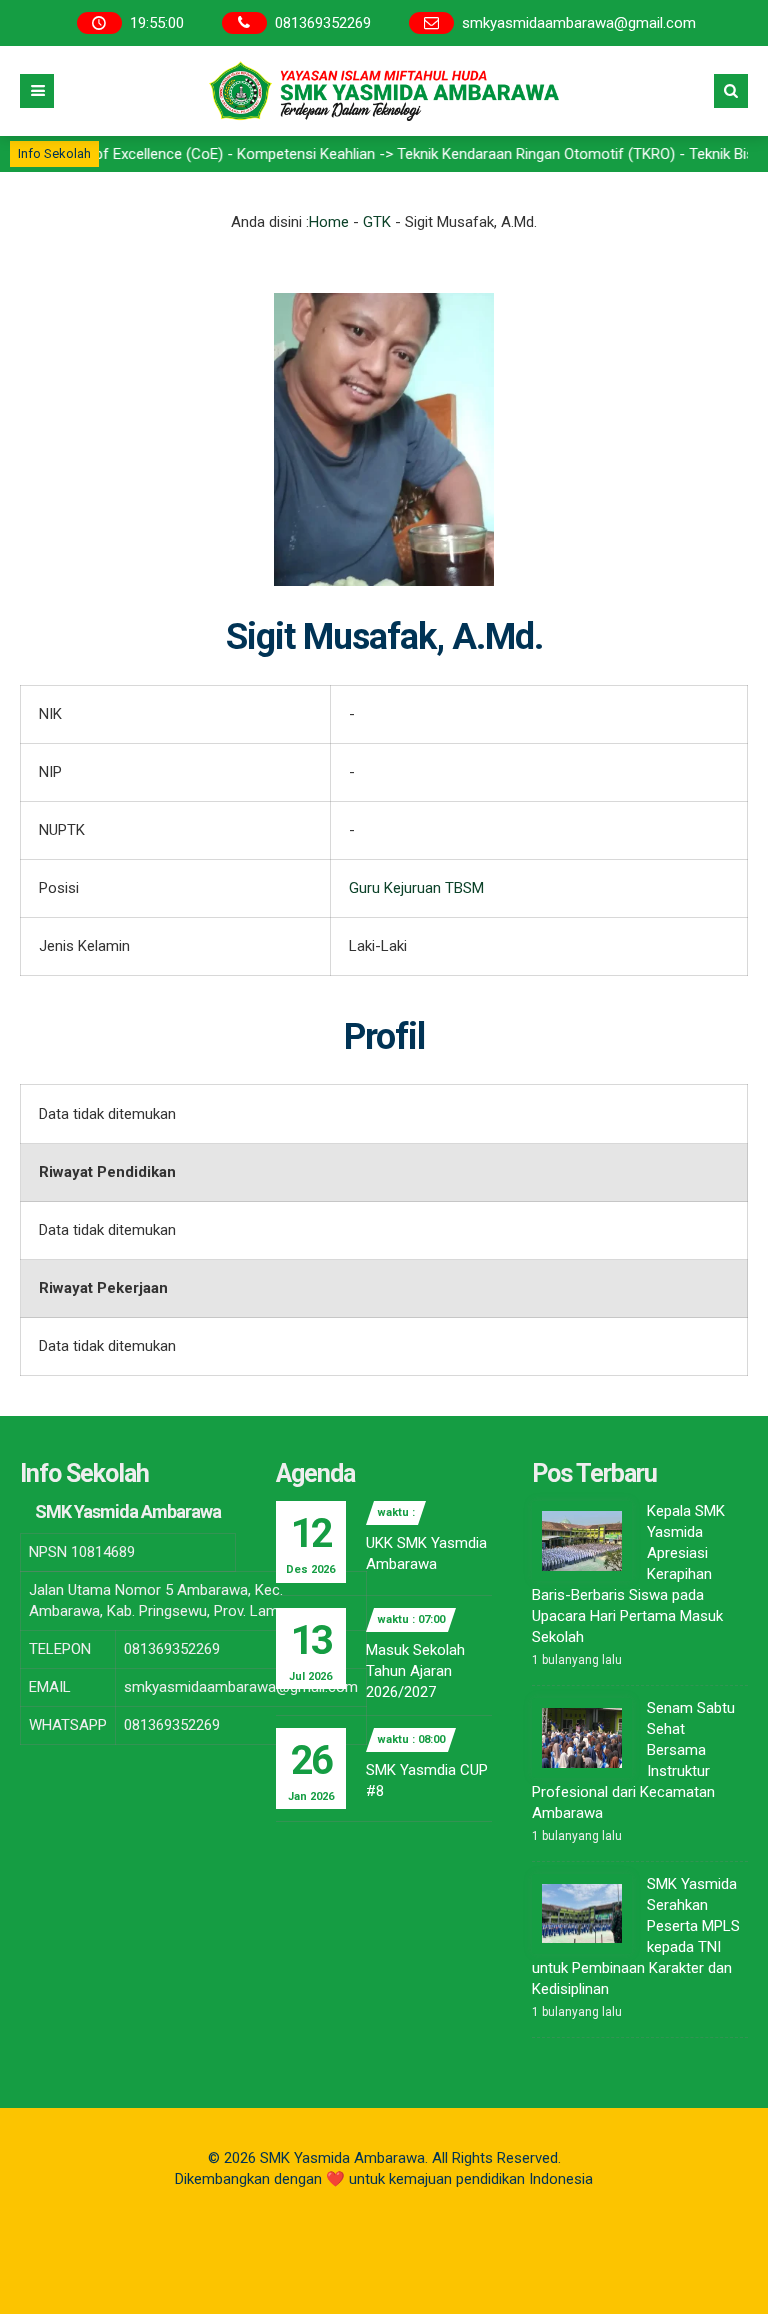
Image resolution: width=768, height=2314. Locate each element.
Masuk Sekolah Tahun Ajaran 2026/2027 (415, 1671)
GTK (377, 222)
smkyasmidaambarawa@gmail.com (579, 23)
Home (329, 222)
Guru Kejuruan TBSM (416, 888)
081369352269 (323, 23)
